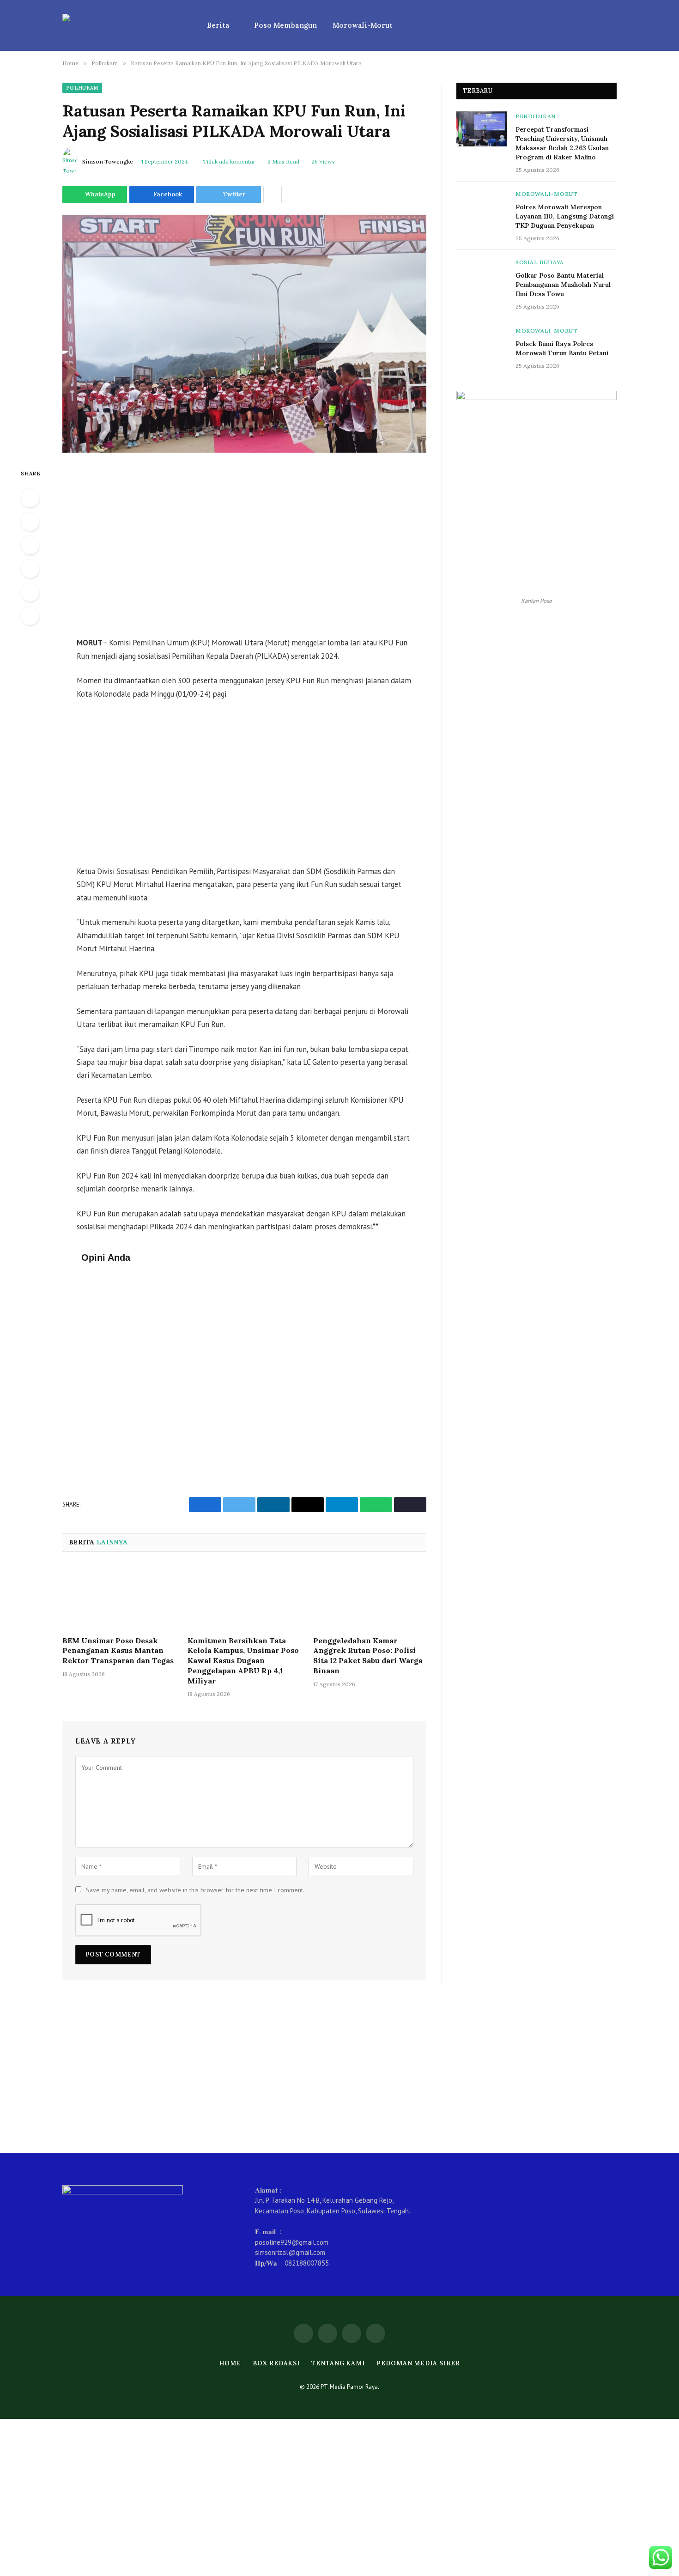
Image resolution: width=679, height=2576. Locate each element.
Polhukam (82, 88)
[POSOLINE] (123, 25)
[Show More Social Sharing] (273, 194)
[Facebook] (30, 522)
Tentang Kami (338, 2363)
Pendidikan (536, 116)
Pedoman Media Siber (418, 2363)
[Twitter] (30, 545)
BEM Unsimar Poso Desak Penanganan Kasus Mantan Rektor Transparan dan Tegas (118, 1651)
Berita (218, 25)
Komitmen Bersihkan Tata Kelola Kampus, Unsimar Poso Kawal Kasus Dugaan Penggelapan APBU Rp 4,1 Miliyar (243, 1661)
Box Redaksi (276, 2363)
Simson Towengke (108, 161)
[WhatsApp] (30, 498)
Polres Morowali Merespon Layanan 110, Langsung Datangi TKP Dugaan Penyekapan (565, 216)
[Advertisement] (244, 546)
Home (230, 2363)
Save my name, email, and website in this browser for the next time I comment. (195, 1890)
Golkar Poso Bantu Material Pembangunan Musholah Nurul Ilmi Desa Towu (563, 285)
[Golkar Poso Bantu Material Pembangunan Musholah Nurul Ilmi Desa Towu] (482, 275)
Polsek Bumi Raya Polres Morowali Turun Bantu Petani (562, 348)
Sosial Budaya (540, 262)
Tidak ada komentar (229, 161)
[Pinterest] (30, 592)
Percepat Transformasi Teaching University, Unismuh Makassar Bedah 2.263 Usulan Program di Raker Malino (562, 143)
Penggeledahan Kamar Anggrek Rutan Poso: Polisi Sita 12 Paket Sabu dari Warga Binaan (368, 1656)
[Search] (613, 26)
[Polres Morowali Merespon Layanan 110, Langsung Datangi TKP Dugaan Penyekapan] (482, 207)
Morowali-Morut (363, 25)
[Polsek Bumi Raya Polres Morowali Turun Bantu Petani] (482, 343)
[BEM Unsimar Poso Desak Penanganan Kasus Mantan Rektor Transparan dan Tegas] (119, 1597)
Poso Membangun (285, 25)
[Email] (30, 616)
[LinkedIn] (30, 569)
